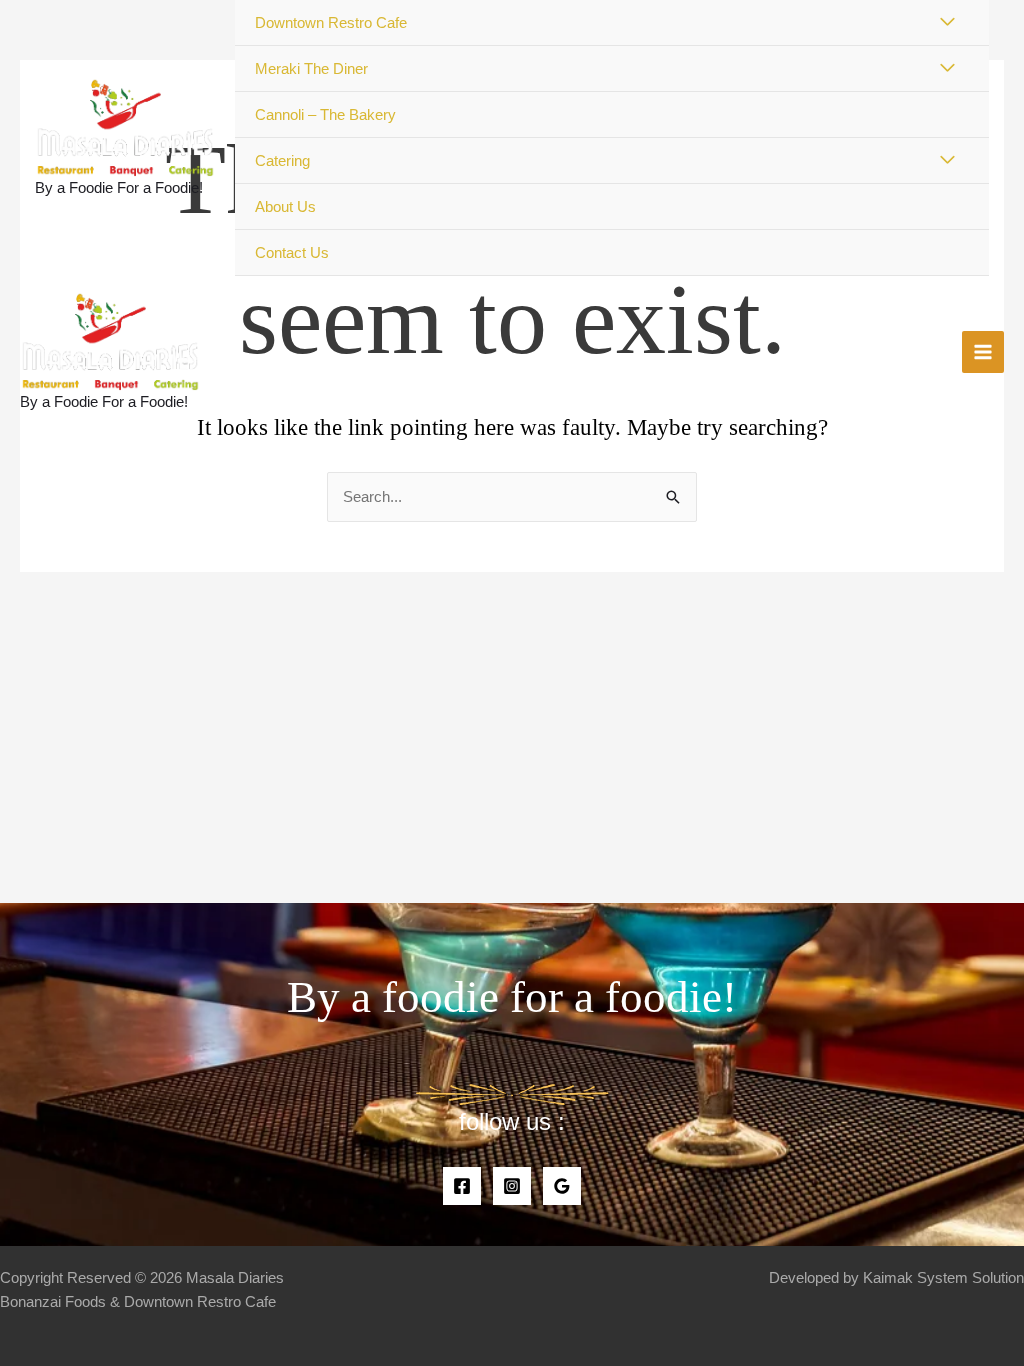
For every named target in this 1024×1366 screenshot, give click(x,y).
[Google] (562, 1186)
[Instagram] (512, 1186)
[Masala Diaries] (125, 127)
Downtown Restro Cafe (331, 22)
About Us (285, 206)
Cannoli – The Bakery (325, 114)
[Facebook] (462, 1186)
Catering (282, 160)
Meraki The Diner (311, 68)
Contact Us (292, 252)
